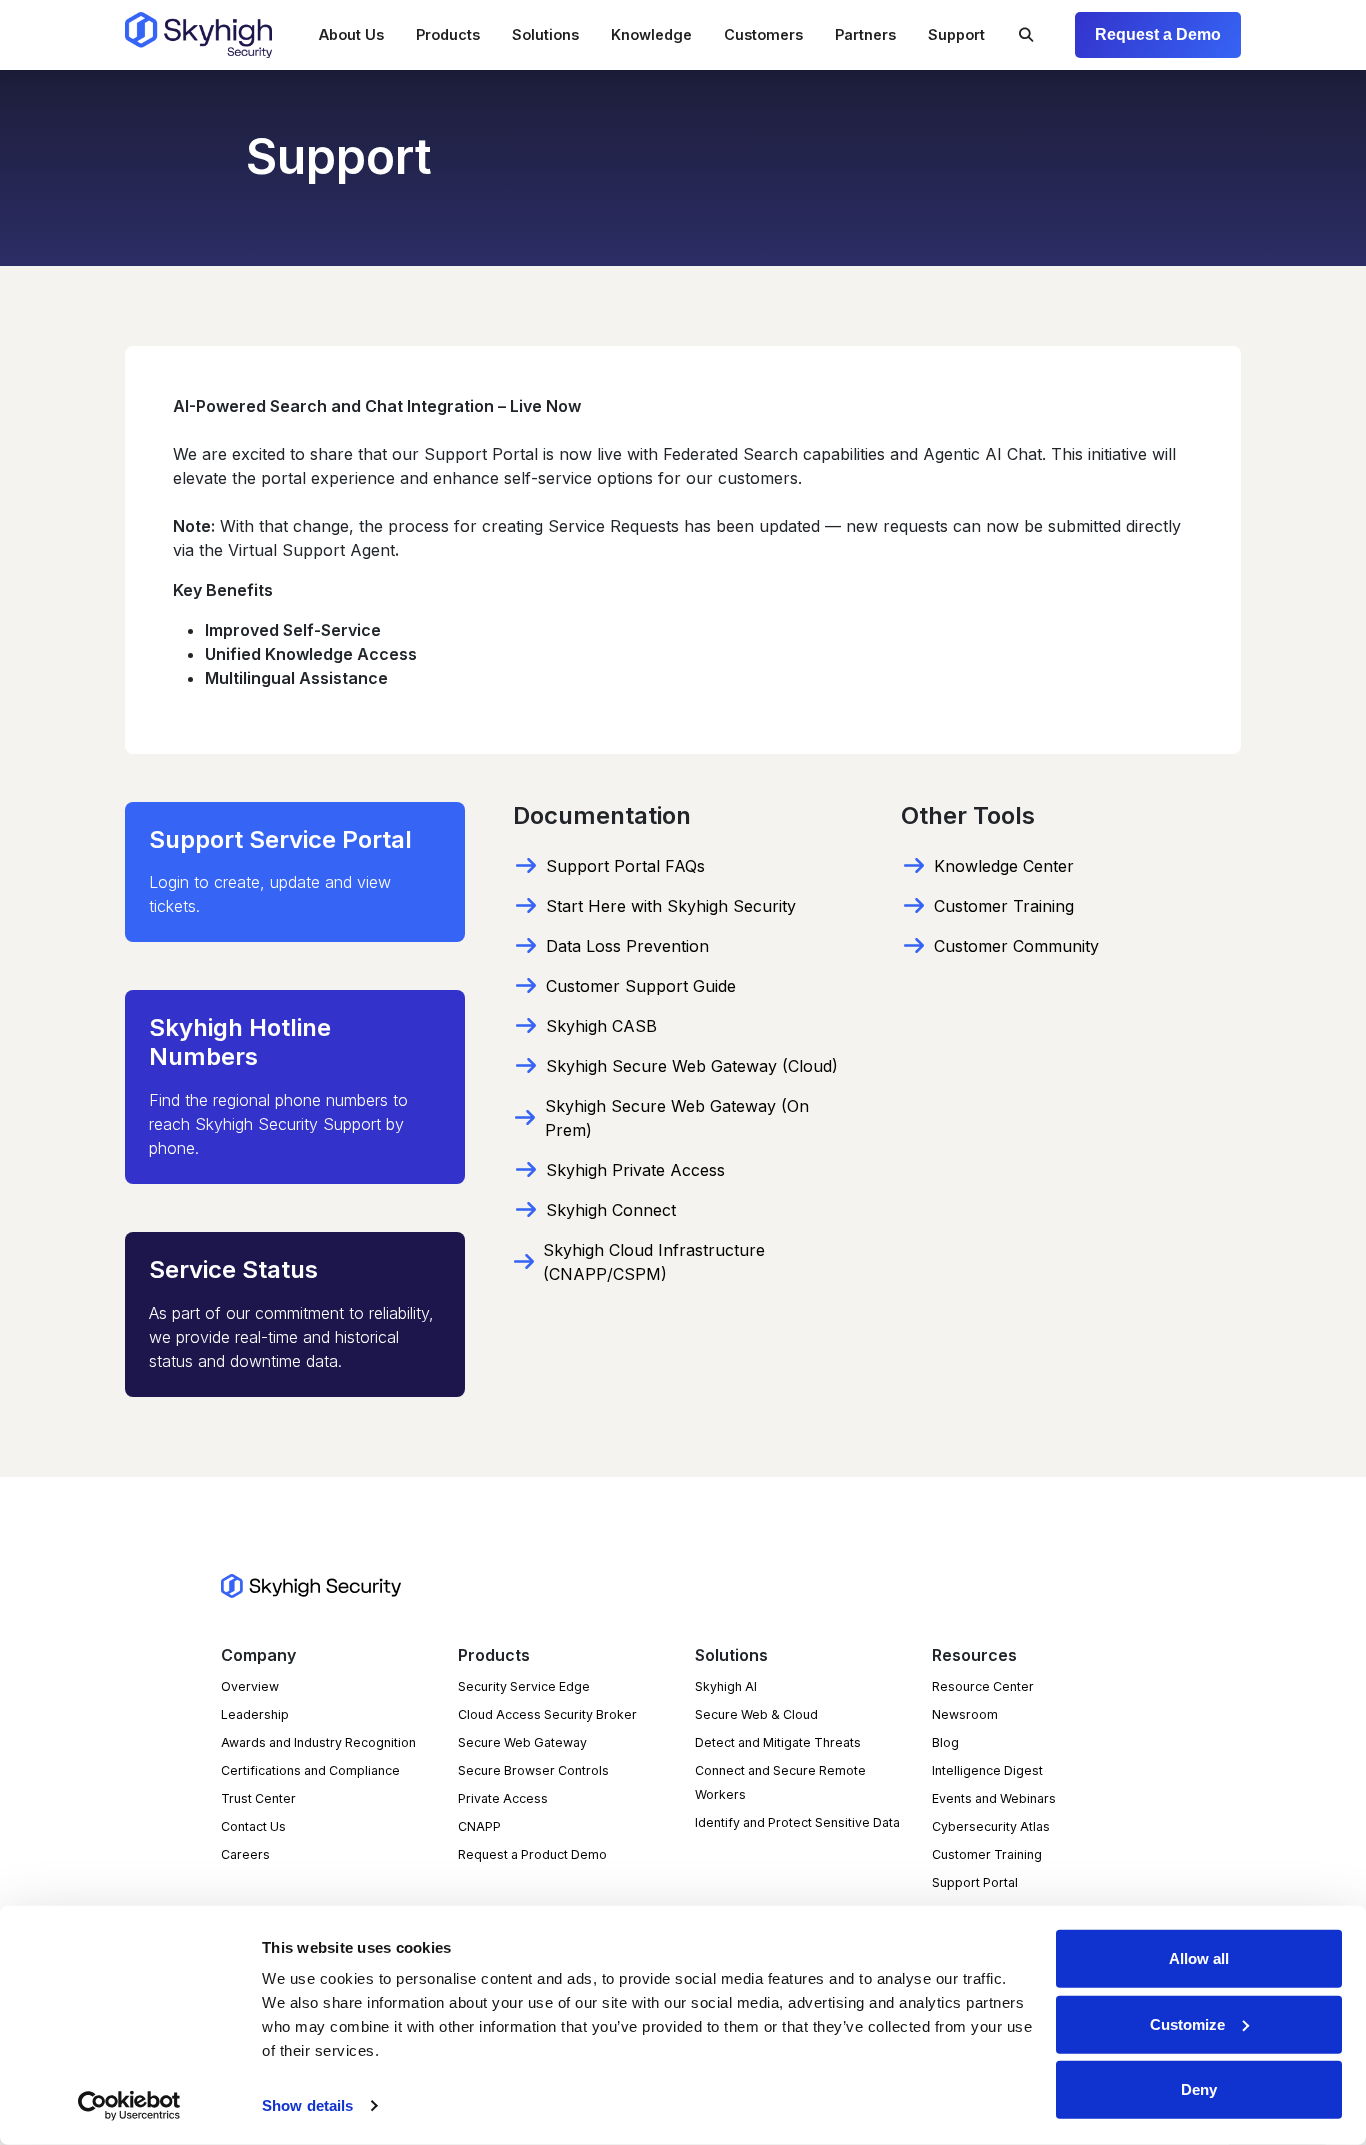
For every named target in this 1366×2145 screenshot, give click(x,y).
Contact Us (253, 1826)
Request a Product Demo (532, 1854)
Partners (865, 34)
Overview (250, 1686)
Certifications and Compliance (310, 1770)
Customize (1187, 2023)
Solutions (545, 34)
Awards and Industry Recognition (318, 1742)
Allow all (1199, 1958)
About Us (351, 34)
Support (956, 34)
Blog (945, 1742)
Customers (763, 34)
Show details (307, 2105)
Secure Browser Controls (533, 1770)
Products (448, 34)
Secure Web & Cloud (756, 1714)
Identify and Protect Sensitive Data (797, 1822)
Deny (1199, 2089)
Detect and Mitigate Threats (778, 1742)
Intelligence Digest (987, 1770)
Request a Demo (1158, 34)
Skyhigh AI (726, 1686)
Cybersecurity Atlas (991, 1826)
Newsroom (965, 1714)
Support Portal (975, 1882)
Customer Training (987, 1854)
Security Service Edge (524, 1686)
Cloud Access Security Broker (547, 1714)
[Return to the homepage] (198, 35)
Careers (245, 1854)
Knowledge (651, 34)
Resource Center (983, 1686)
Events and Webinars (994, 1798)
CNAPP (479, 1826)
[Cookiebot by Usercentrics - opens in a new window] (129, 2106)
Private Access (503, 1798)
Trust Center (258, 1798)
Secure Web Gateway (522, 1742)
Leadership (255, 1714)
